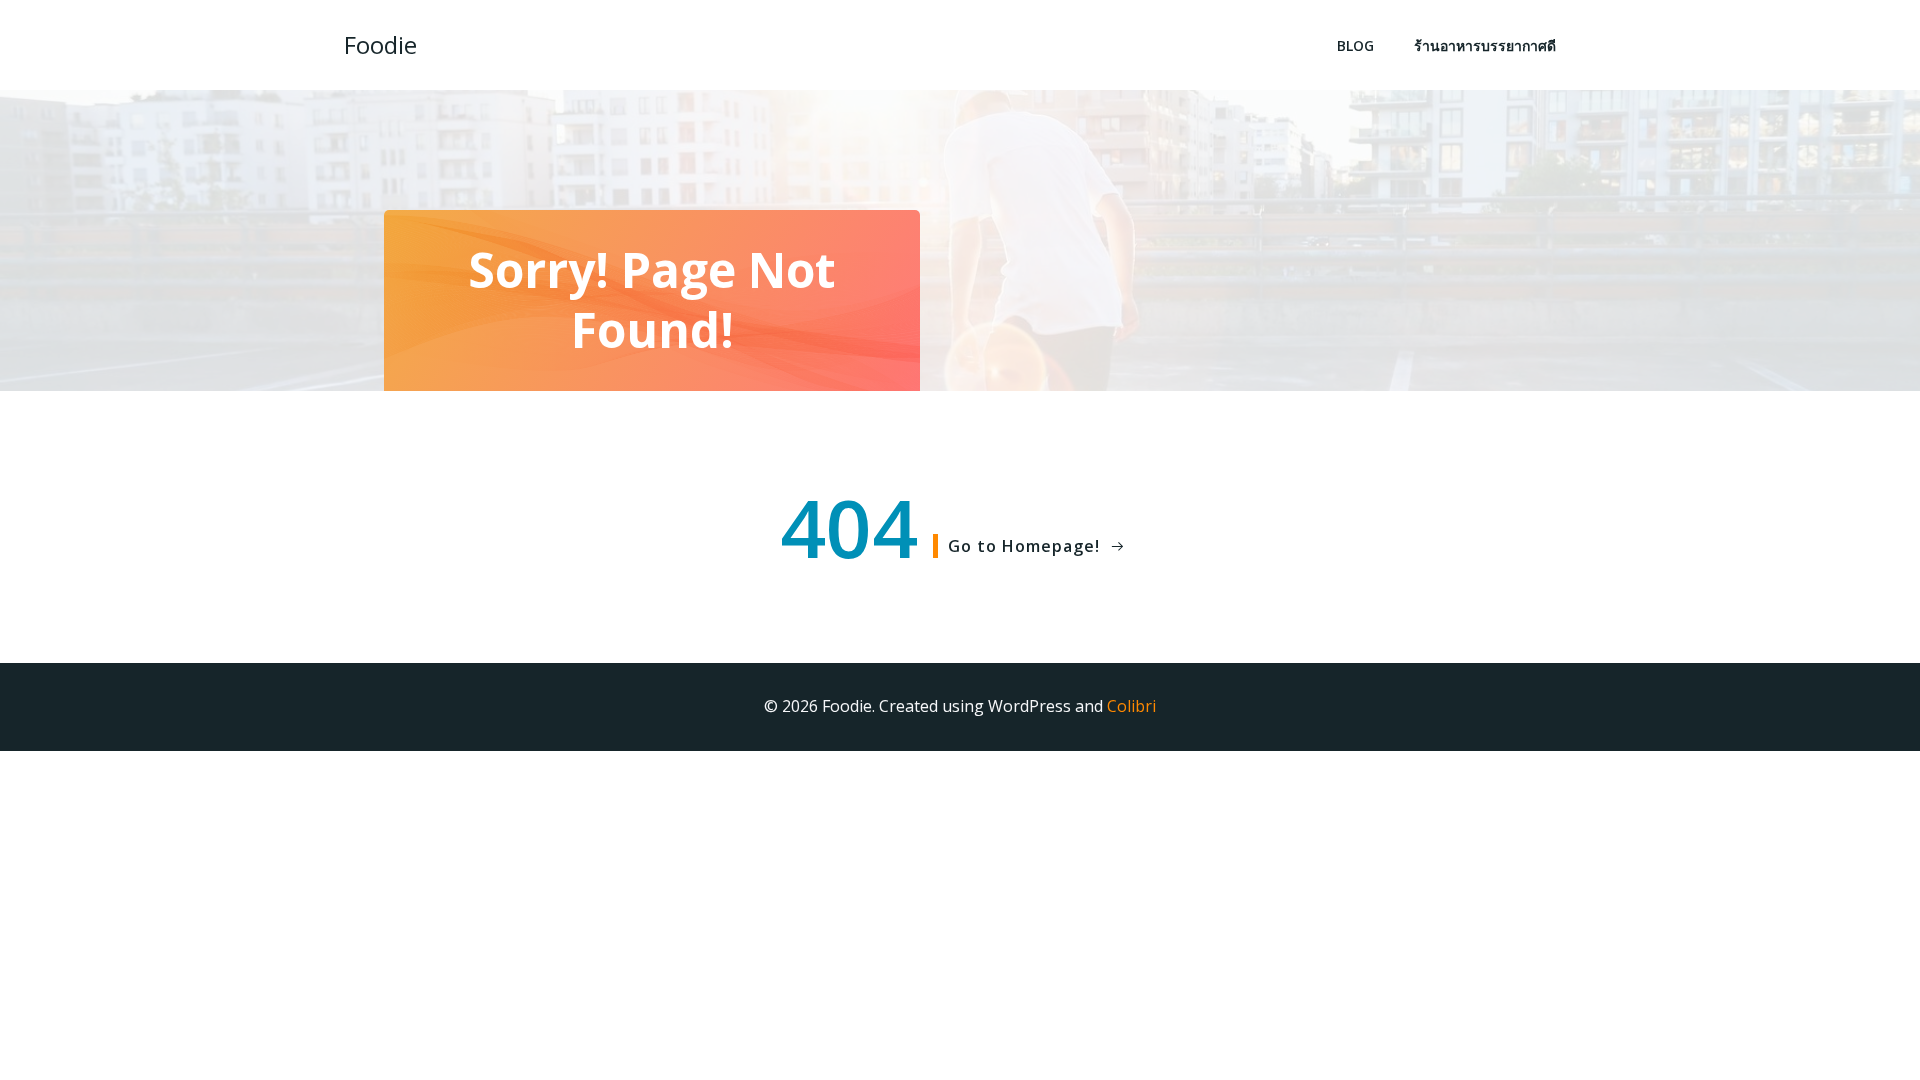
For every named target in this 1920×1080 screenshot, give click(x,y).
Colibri (1131, 706)
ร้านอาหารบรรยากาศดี (1485, 45)
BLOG (1355, 45)
